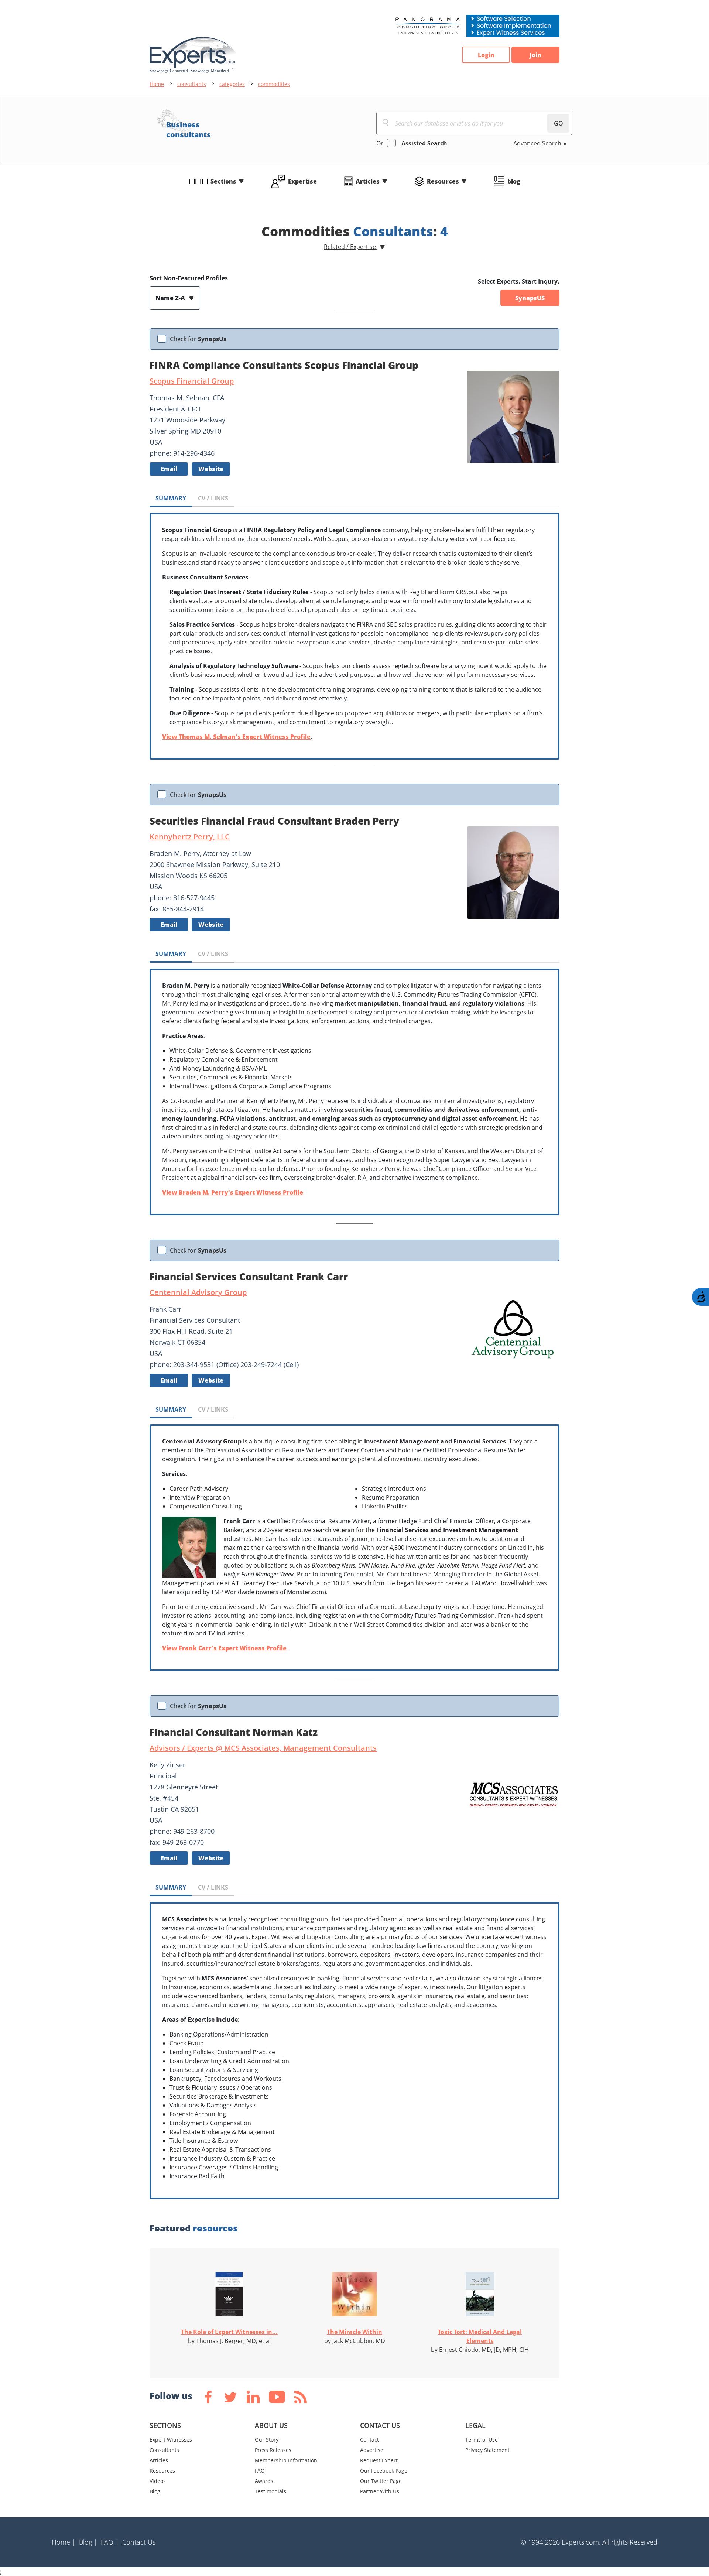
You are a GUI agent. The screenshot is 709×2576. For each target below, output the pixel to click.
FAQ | (110, 2542)
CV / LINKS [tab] (213, 498)
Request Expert (379, 2460)
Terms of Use (482, 2440)
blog (514, 181)
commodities (274, 84)
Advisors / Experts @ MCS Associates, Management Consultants (263, 1748)
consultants (192, 84)
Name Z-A (171, 298)
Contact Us (139, 2542)
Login (486, 55)
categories (232, 84)
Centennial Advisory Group (198, 1292)
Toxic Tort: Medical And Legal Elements (480, 2336)
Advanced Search (537, 143)
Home (157, 84)
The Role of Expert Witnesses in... (229, 2332)
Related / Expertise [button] (351, 247)
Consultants (164, 2450)
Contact (369, 2440)
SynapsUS (530, 298)
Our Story (267, 2440)
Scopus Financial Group (192, 381)
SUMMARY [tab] (171, 498)
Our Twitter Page (381, 2481)
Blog (155, 2491)
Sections (223, 181)
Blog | (88, 2542)
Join (535, 55)
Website (211, 469)
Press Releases (273, 2450)
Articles (368, 181)
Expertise (302, 181)
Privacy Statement (487, 2450)
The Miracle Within (354, 2332)
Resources (443, 181)
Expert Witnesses (171, 2440)
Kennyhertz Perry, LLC (190, 837)
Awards (264, 2481)
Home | (64, 2542)
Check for (198, 339)
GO (559, 123)
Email (169, 469)
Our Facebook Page (384, 2471)
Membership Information (286, 2460)
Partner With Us (380, 2491)
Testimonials (270, 2491)
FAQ (260, 2471)
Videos (158, 2481)
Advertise (372, 2450)
